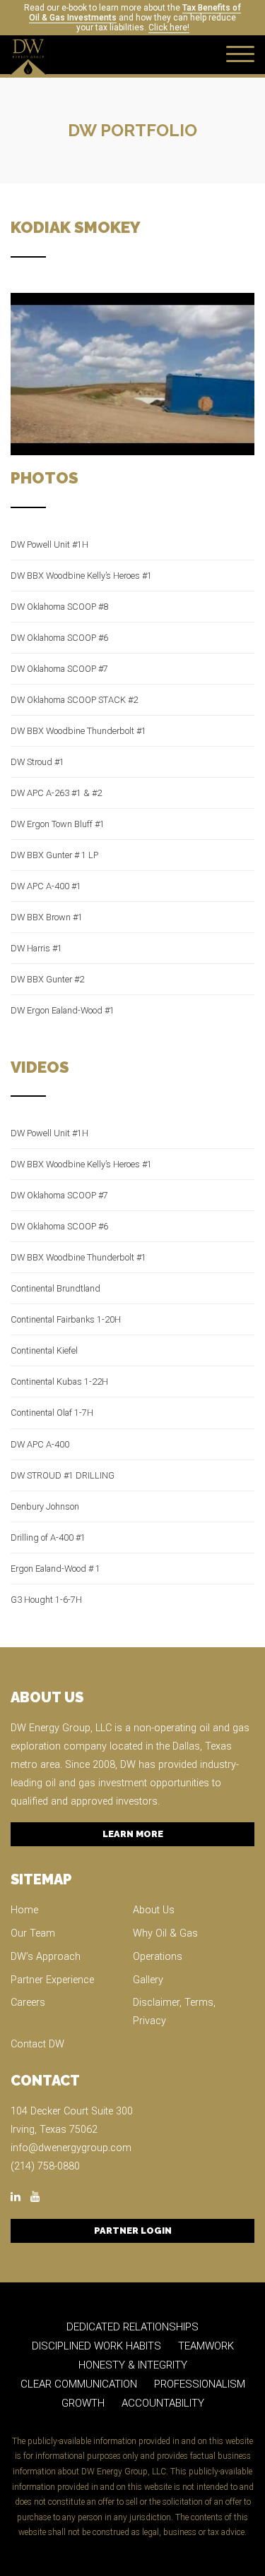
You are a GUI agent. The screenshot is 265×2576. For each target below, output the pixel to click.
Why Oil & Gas (165, 1933)
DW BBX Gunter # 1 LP (54, 855)
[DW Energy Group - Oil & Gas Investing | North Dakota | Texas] (28, 55)
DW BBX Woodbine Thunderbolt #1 (78, 731)
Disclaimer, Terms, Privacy (174, 2012)
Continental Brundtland (55, 1288)
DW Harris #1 (36, 948)
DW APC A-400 (40, 1444)
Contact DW (37, 2044)
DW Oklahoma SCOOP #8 (59, 607)
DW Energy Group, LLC (61, 1728)
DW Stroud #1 (37, 762)
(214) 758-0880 (45, 2166)
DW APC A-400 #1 (46, 886)
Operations (158, 1957)
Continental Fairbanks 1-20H (66, 1319)
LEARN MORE (133, 1834)
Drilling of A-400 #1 (48, 1537)
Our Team (33, 1933)
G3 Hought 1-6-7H (46, 1600)
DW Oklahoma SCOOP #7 (59, 669)
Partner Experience (52, 1980)
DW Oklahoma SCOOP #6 (59, 638)
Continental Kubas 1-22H (59, 1382)
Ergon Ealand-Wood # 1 (55, 1569)
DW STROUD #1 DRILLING (63, 1475)
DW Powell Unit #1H (49, 544)
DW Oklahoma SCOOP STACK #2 (74, 700)
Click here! (169, 28)
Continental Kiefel (44, 1350)
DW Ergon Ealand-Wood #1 (63, 1010)
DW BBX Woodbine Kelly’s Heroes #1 (81, 576)
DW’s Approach (46, 1957)
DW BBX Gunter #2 (47, 979)
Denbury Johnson (45, 1506)
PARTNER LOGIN (133, 2231)
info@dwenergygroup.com (71, 2148)
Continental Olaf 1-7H (52, 1413)
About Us (154, 1910)
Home (24, 1910)
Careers (28, 2003)
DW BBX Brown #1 (47, 917)
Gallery (148, 1980)
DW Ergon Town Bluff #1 (58, 824)
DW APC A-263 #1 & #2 (56, 793)
